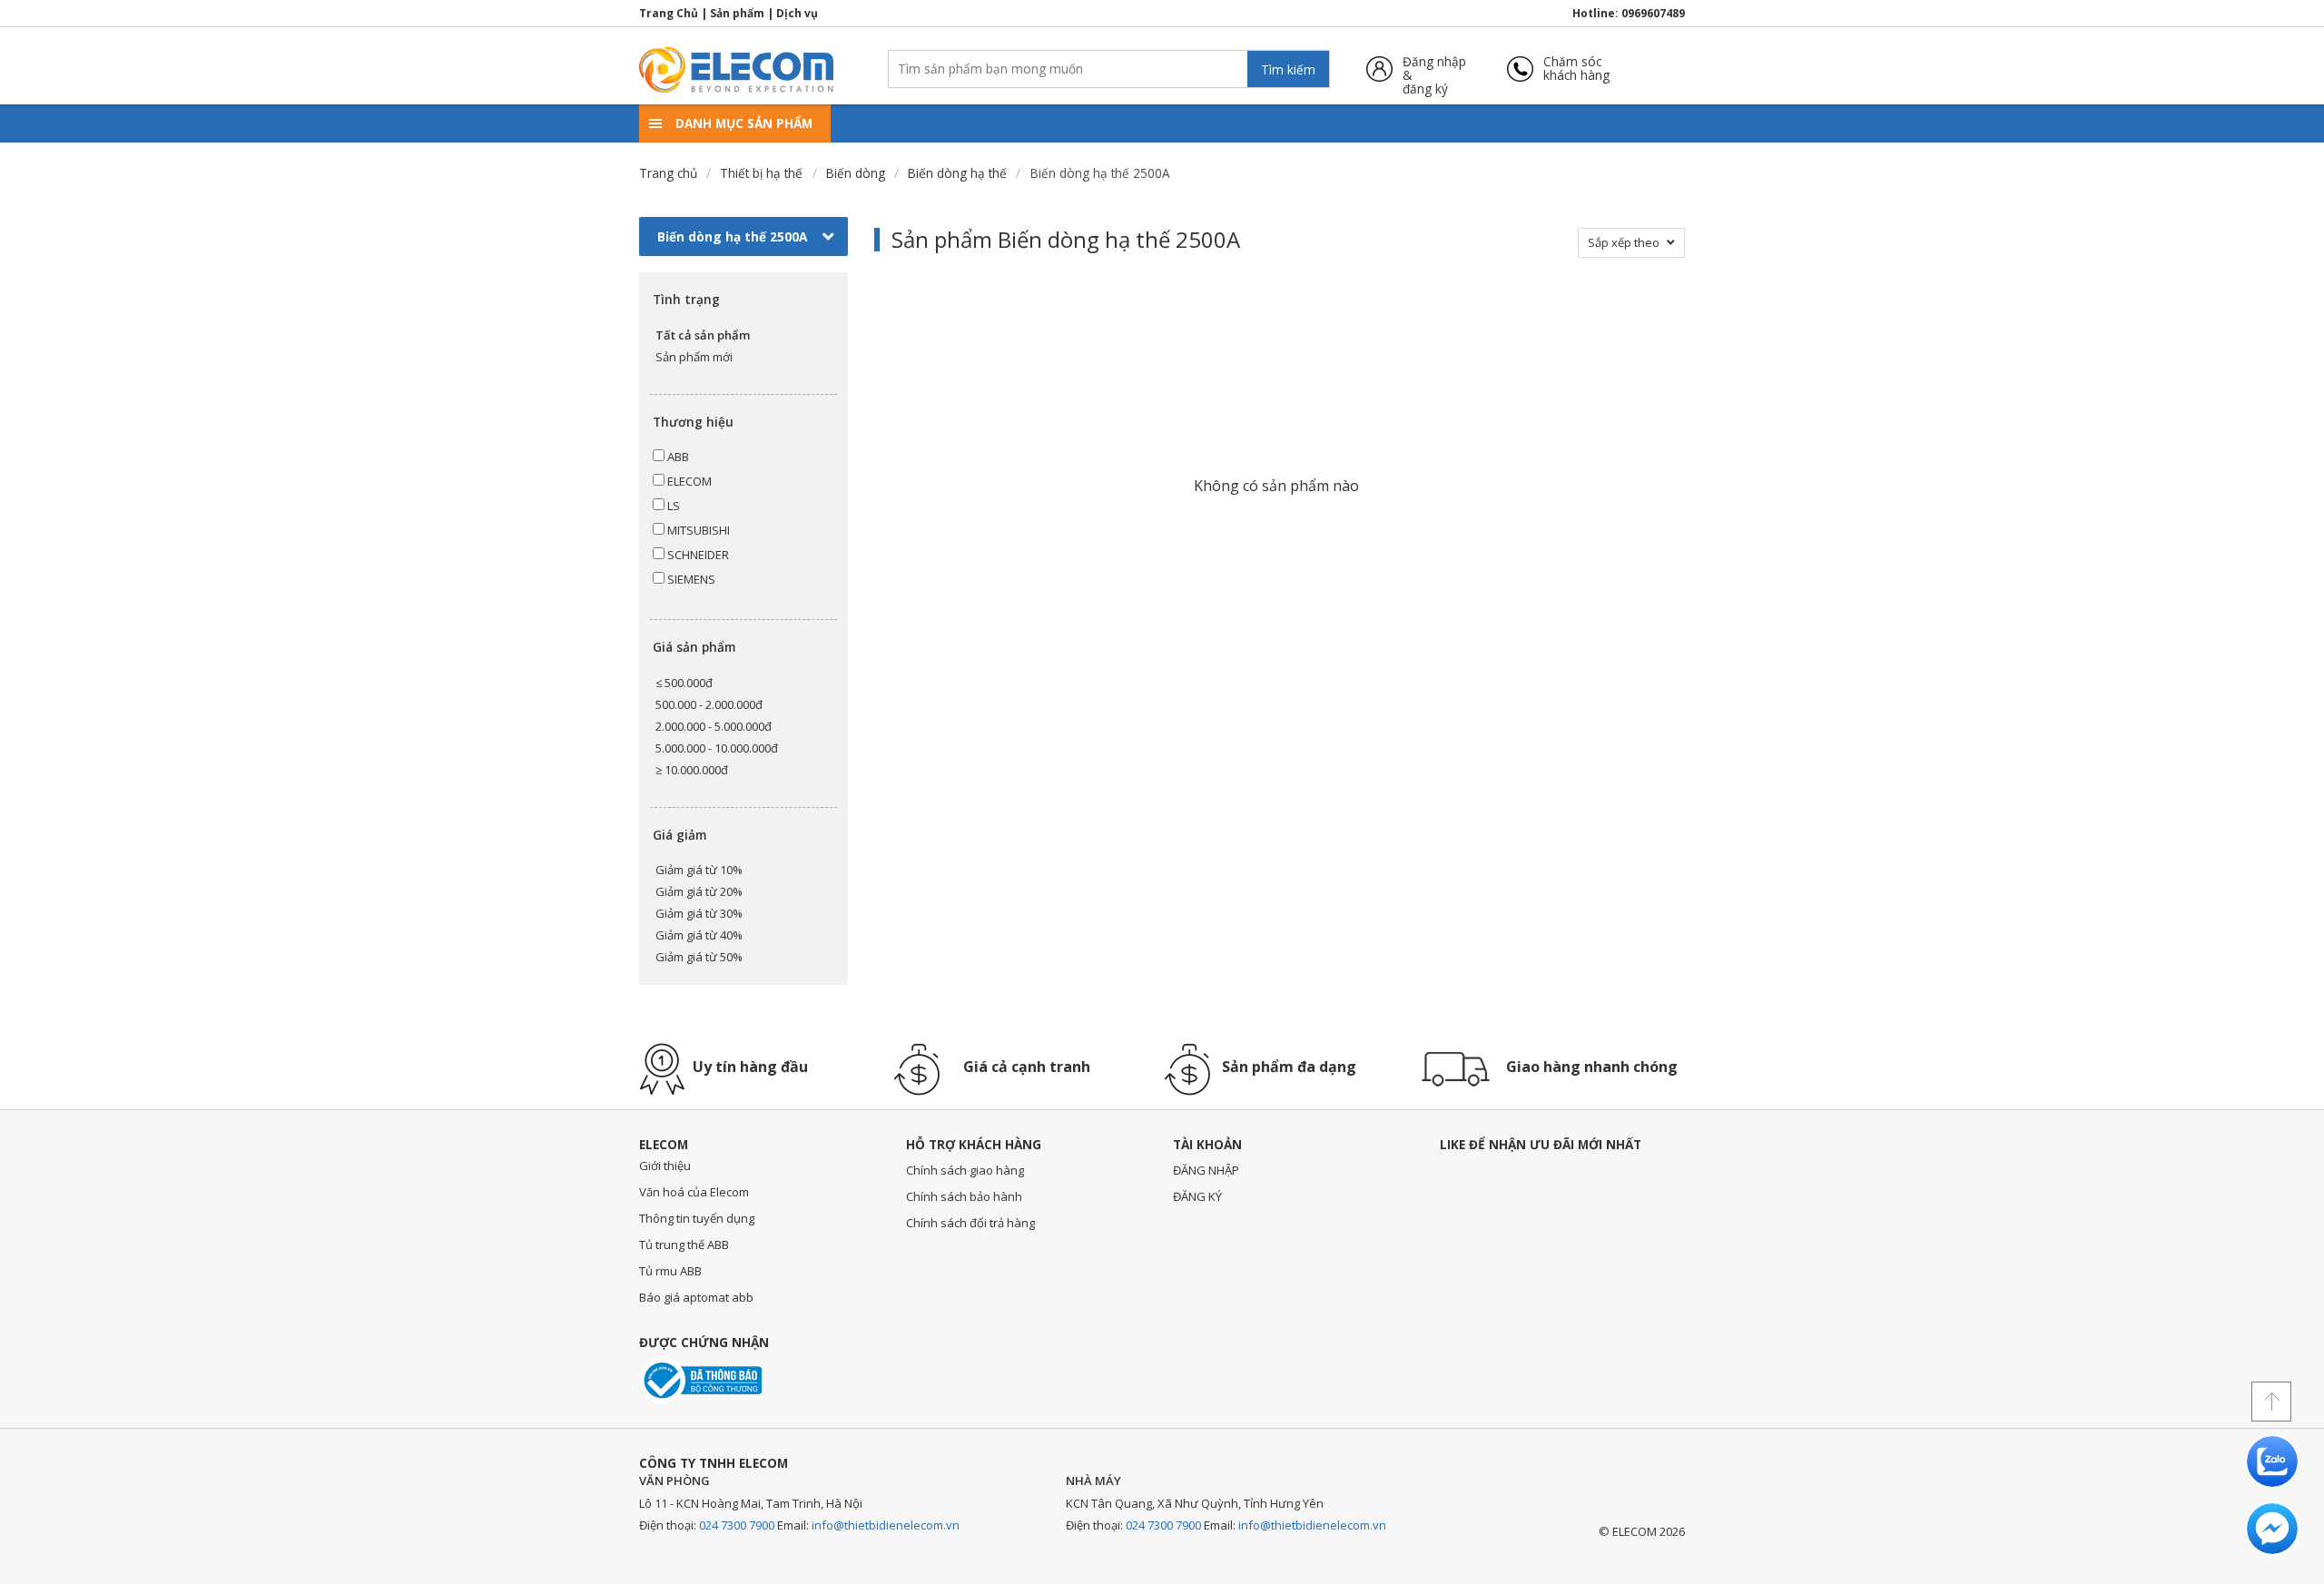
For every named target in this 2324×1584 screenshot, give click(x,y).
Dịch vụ (797, 13)
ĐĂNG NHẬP (1206, 1170)
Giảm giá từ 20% (699, 891)
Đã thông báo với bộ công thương (700, 1380)
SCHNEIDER (697, 555)
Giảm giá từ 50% (699, 957)
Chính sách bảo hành (964, 1196)
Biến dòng (856, 173)
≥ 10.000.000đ (692, 770)
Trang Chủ (669, 13)
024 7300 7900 (737, 1525)
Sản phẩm (737, 13)
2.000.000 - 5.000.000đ (714, 726)
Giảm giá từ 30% (699, 913)
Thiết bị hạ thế (761, 173)
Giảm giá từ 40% (699, 935)
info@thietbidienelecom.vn (886, 1525)
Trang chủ (668, 173)
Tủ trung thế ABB (684, 1245)
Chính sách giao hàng (965, 1170)
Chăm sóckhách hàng (1576, 69)
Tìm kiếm (1288, 69)
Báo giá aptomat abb (696, 1297)
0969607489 (1653, 13)
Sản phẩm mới (694, 357)
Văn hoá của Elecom (694, 1192)
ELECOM (688, 481)
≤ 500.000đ (684, 683)
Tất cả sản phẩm (703, 335)
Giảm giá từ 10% (699, 870)
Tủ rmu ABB (670, 1271)
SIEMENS (690, 579)
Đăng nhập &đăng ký (1434, 69)
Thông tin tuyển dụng (697, 1218)
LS (672, 506)
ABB (677, 457)
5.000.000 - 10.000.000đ (717, 748)
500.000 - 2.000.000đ (709, 704)
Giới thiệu (665, 1166)
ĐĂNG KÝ (1197, 1196)
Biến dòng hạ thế (957, 173)
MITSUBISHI (697, 530)
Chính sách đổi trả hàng (970, 1223)
